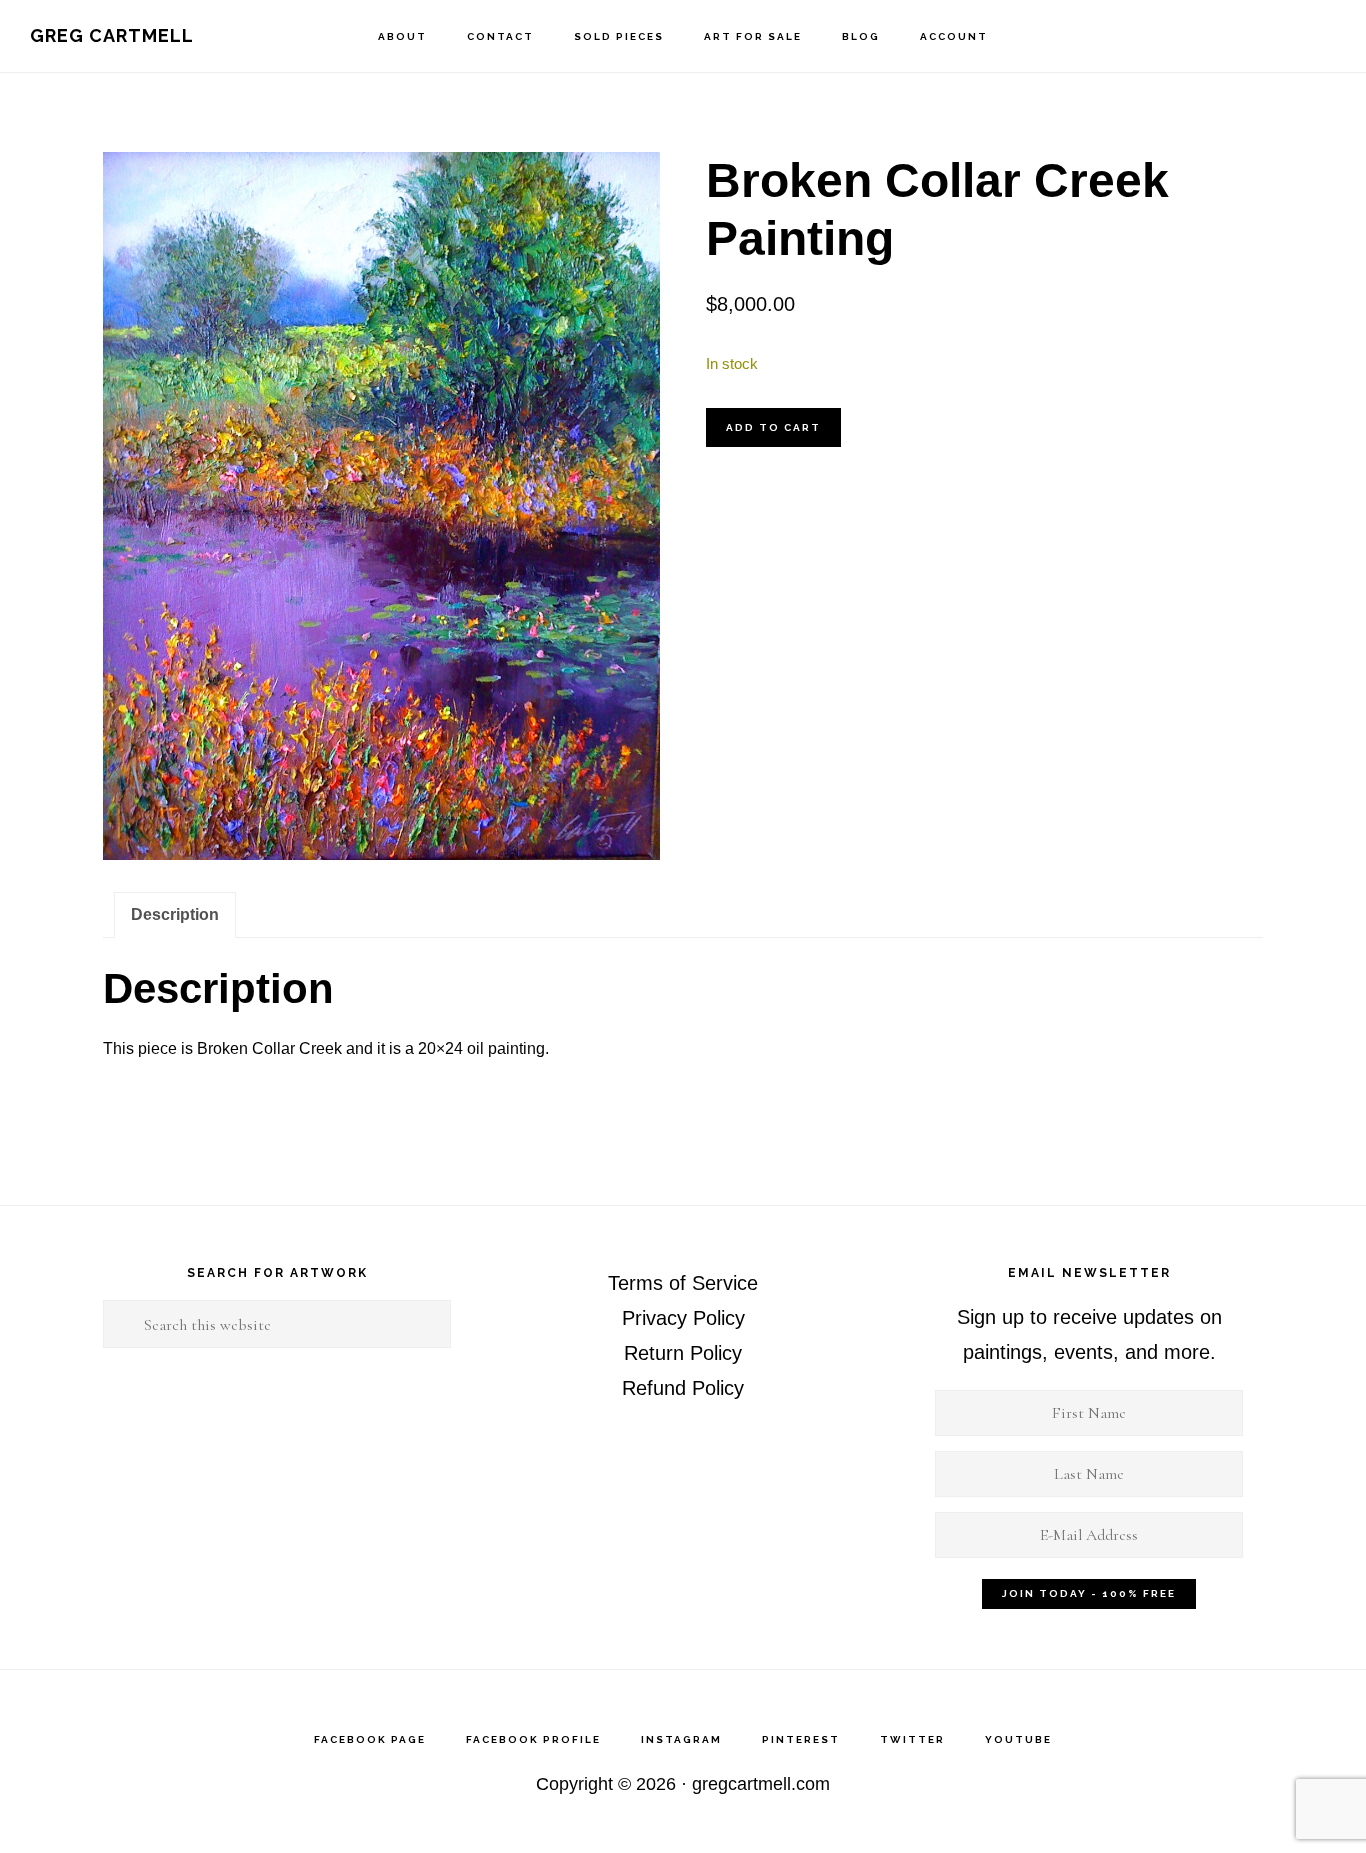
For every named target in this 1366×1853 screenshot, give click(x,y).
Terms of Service (683, 1283)
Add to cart (773, 427)
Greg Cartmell (112, 35)
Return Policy (683, 1353)
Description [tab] (175, 914)
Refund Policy (683, 1388)
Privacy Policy (683, 1318)
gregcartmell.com (761, 1784)
